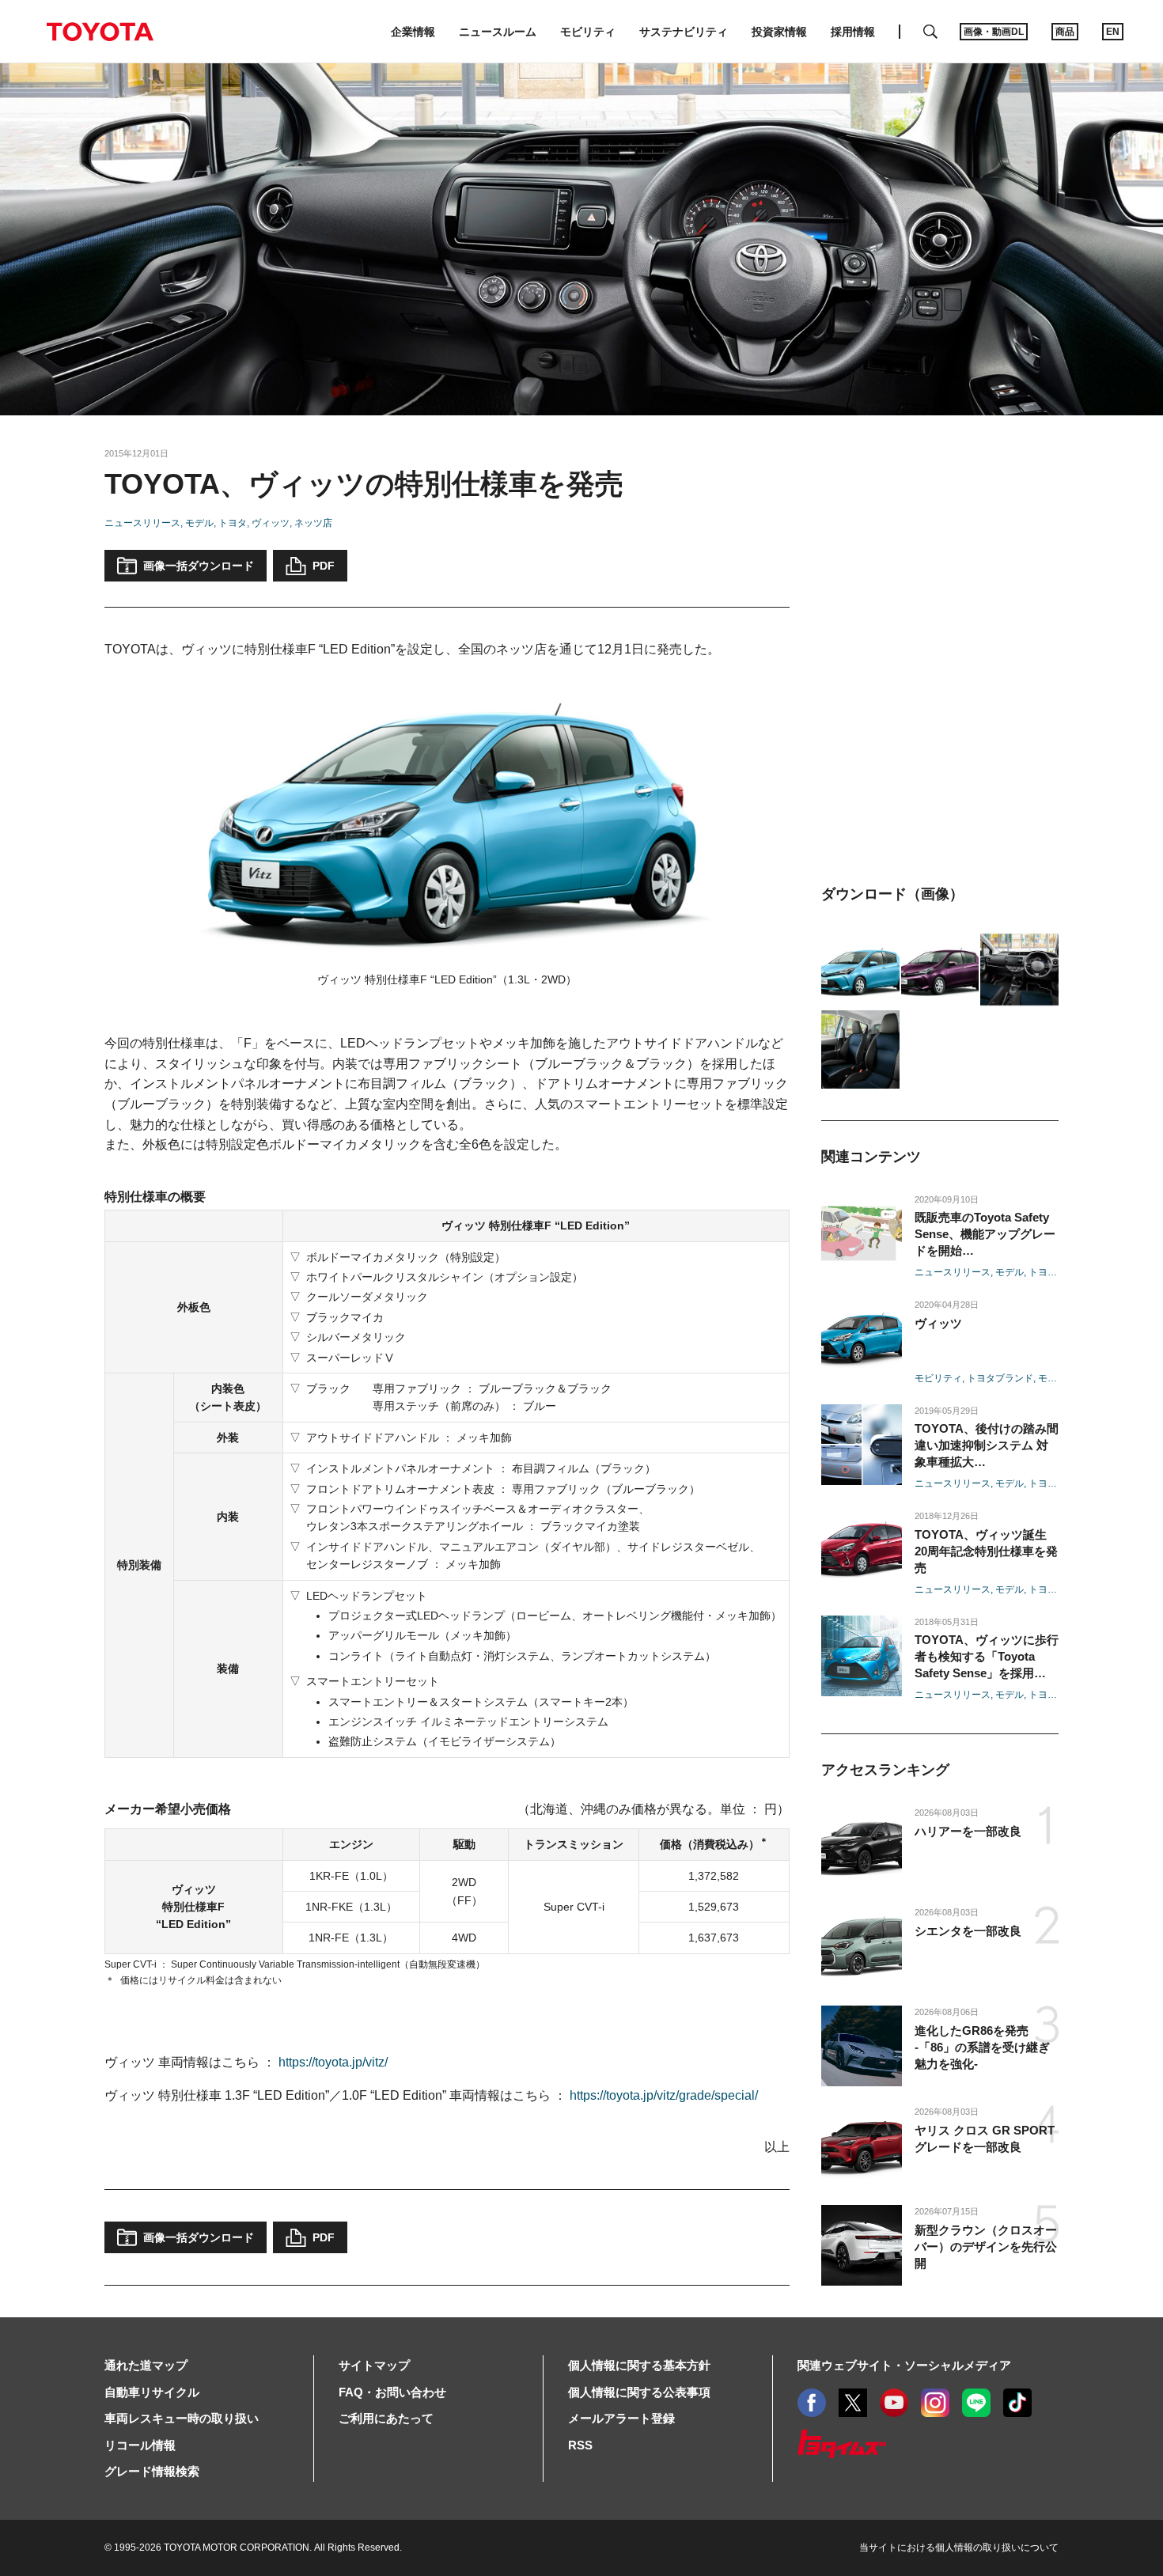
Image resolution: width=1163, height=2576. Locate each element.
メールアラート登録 (621, 2418)
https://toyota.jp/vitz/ (333, 2062)
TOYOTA (100, 32)
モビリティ (938, 1378)
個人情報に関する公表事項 (639, 2392)
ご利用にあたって (386, 2418)
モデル (199, 523)
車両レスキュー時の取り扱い (182, 2418)
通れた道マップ (146, 2365)
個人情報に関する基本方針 (639, 2365)
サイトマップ (374, 2365)
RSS (580, 2445)
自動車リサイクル (152, 2392)
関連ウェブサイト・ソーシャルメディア (904, 2365)
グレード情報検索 (152, 2471)
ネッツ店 (313, 523)
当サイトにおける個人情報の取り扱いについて (959, 2548)
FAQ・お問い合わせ (392, 2392)
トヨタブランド (1000, 1378)
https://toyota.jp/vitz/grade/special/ (664, 2095)
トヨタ (233, 523)
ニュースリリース (142, 523)
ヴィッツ (271, 523)
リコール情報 (140, 2445)
